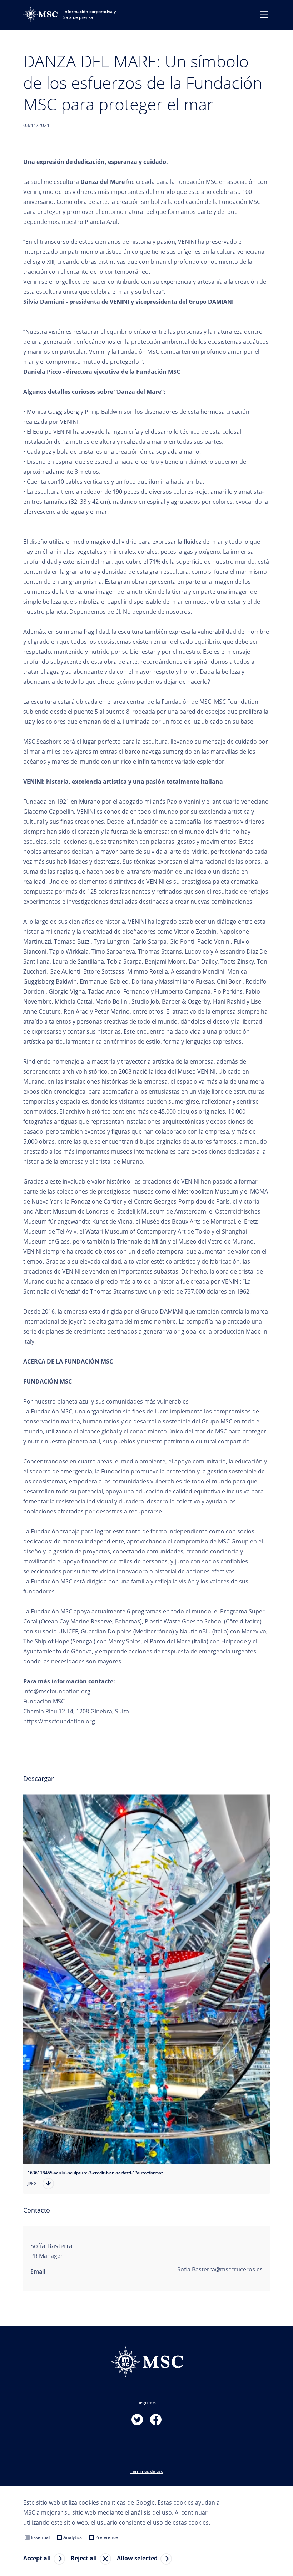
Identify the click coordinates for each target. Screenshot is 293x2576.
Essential (40, 2537)
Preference (107, 2537)
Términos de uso (147, 2471)
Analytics (73, 2537)
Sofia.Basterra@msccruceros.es (220, 2269)
